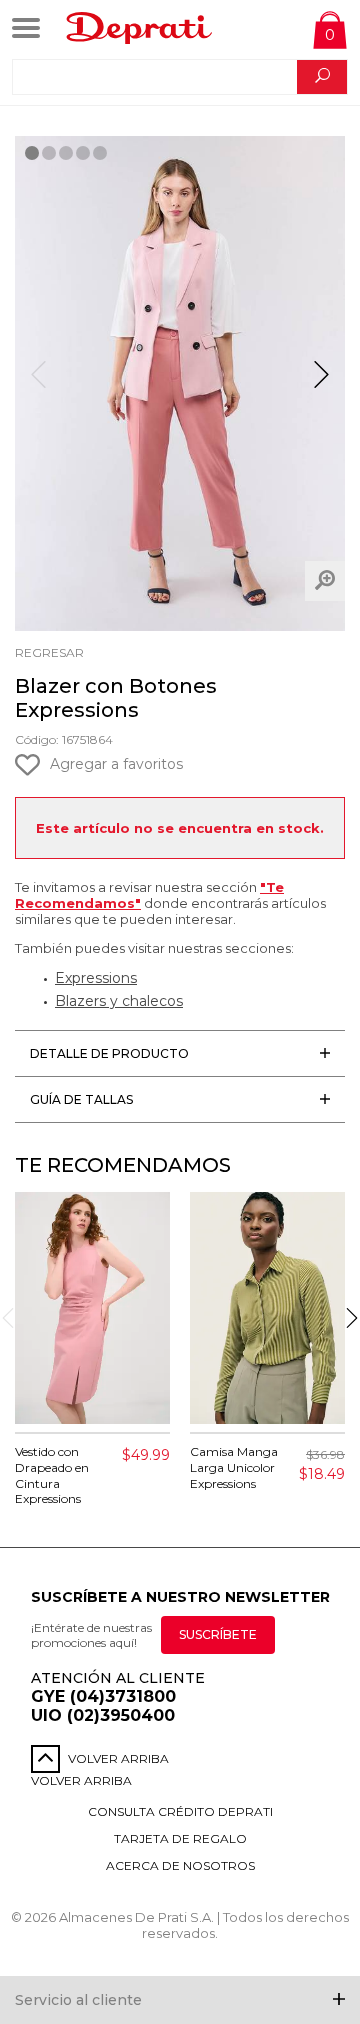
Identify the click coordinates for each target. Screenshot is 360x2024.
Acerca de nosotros (180, 1865)
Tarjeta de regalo (180, 1838)
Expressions (96, 978)
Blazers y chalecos (119, 1001)
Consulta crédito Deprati (180, 1811)
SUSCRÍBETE (218, 1634)
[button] (321, 383)
